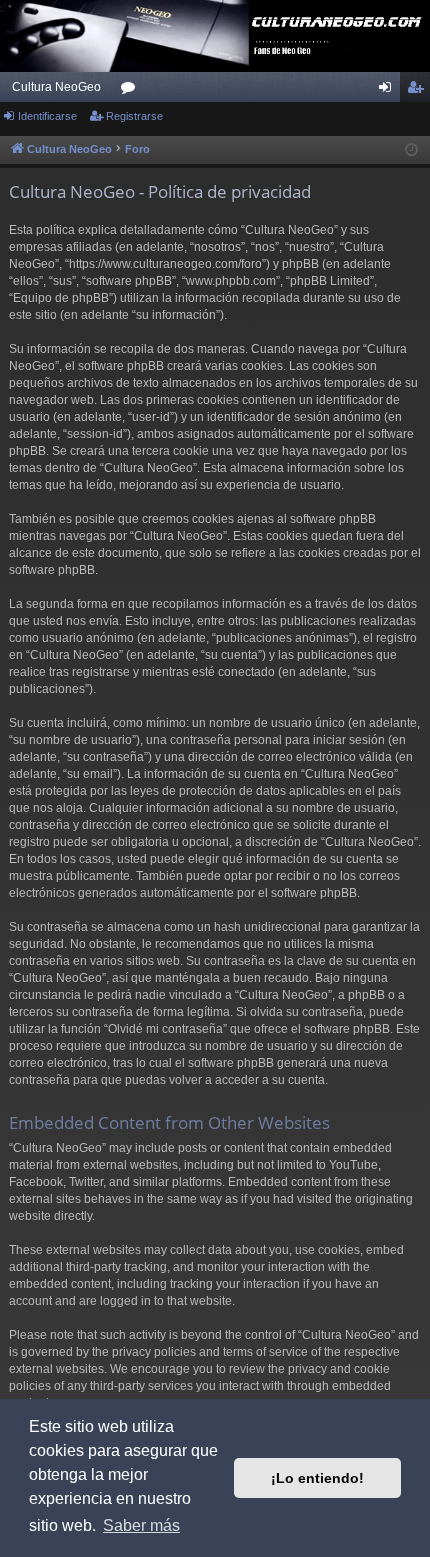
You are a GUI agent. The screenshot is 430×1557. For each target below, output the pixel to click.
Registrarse (134, 116)
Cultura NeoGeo (56, 87)
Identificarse (47, 116)
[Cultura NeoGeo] (215, 36)
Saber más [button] (141, 1525)
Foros (132, 91)
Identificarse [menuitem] (389, 91)
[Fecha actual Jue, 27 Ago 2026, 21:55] (411, 150)
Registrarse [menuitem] (419, 91)
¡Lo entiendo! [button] (317, 1478)
